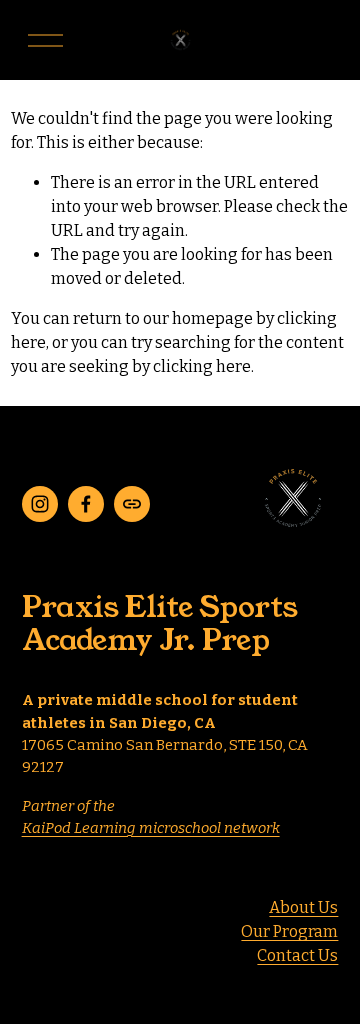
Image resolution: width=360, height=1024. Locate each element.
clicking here (202, 366)
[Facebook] (86, 504)
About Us (303, 907)
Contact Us (297, 955)
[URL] (132, 504)
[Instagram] (40, 504)
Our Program (289, 931)
